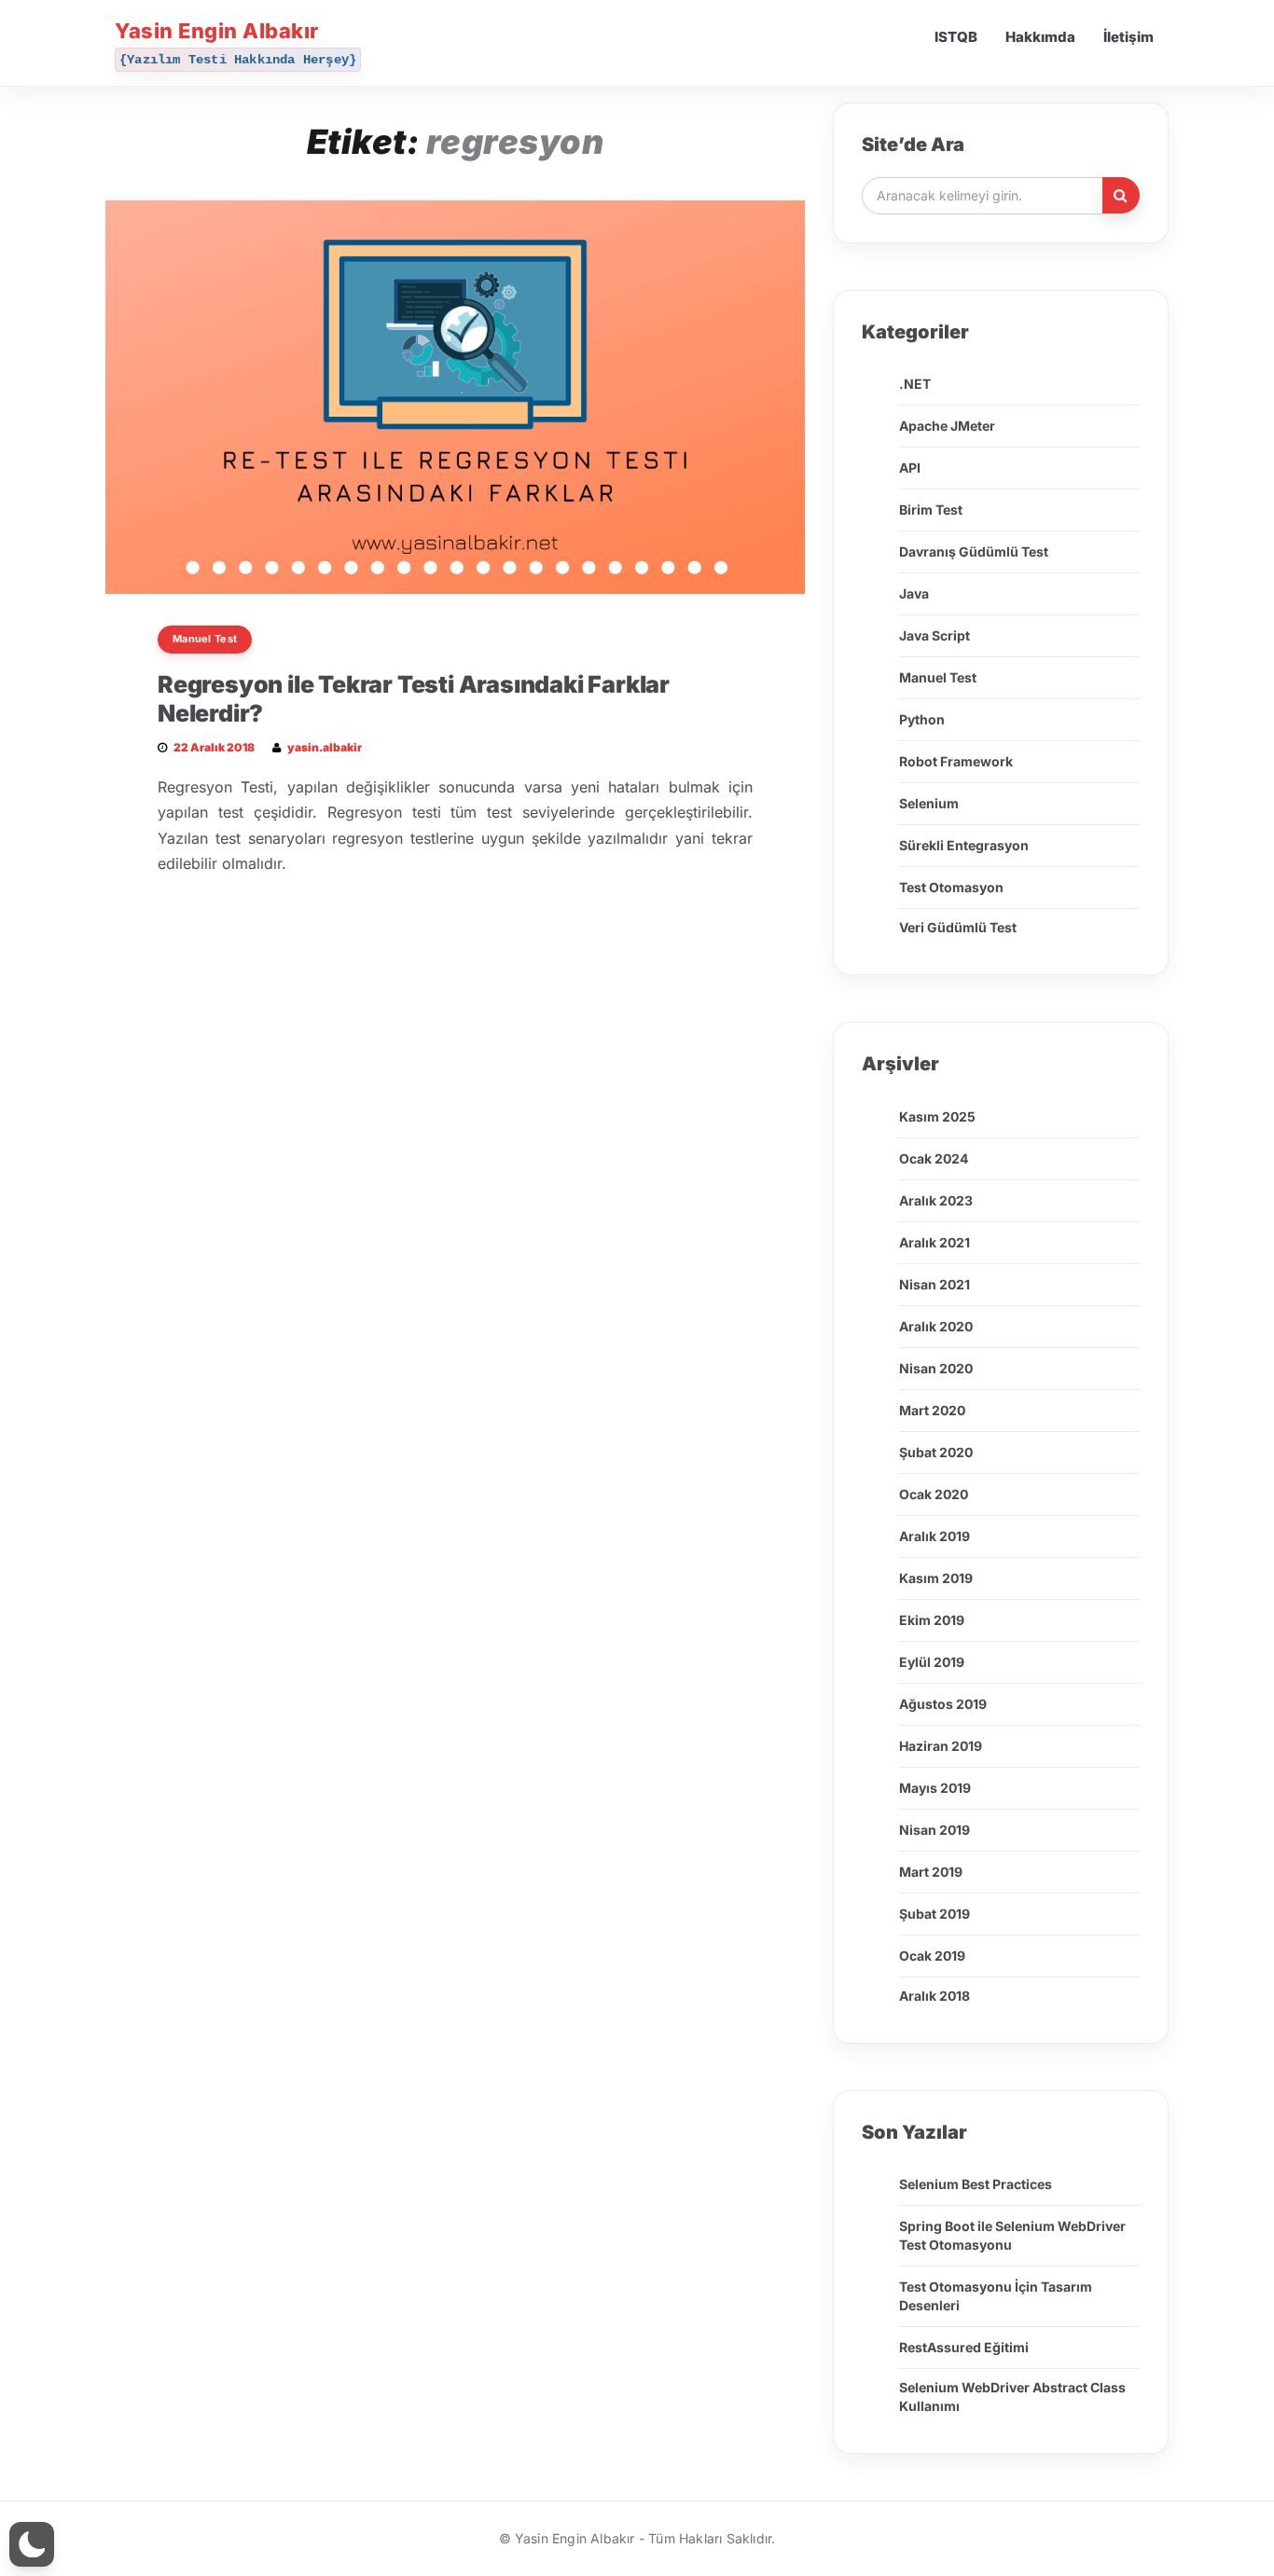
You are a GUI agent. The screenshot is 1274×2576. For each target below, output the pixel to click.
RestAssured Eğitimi (964, 2347)
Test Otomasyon (951, 887)
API (910, 468)
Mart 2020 (932, 1410)
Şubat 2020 (936, 1452)
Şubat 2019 (935, 1914)
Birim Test (931, 510)
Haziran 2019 (941, 1746)
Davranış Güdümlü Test (974, 551)
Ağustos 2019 (943, 1704)
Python (922, 719)
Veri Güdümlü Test (958, 927)
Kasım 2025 (937, 1116)
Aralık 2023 (936, 1200)
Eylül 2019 (932, 1662)
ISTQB (956, 37)
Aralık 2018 (935, 1996)
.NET (915, 384)
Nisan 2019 (935, 1830)
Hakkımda (1040, 37)
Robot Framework (956, 761)
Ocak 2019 (932, 1956)
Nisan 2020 (936, 1368)
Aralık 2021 (935, 1242)
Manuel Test (205, 639)
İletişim (1129, 37)
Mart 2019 (931, 1872)
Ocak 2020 (934, 1494)
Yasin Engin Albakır (217, 31)
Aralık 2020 (936, 1326)
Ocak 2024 (934, 1158)
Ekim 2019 (932, 1620)
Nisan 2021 (935, 1284)
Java (914, 593)
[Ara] (1121, 195)
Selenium (929, 803)
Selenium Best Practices (976, 2184)
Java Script (935, 635)
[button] (32, 2544)
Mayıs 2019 (935, 1788)
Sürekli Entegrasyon (964, 845)
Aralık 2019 (935, 1536)
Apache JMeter (947, 426)
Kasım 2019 (936, 1578)
